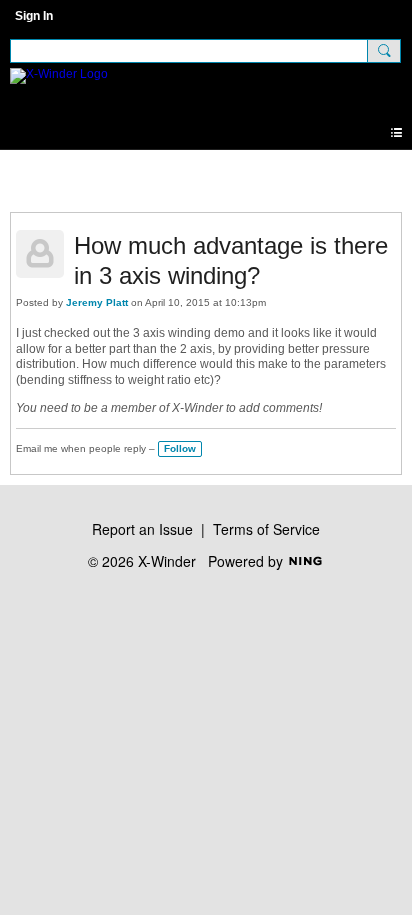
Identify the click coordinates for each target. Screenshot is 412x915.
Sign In (34, 16)
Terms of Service (266, 529)
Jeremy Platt (97, 302)
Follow (180, 448)
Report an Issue (142, 529)
